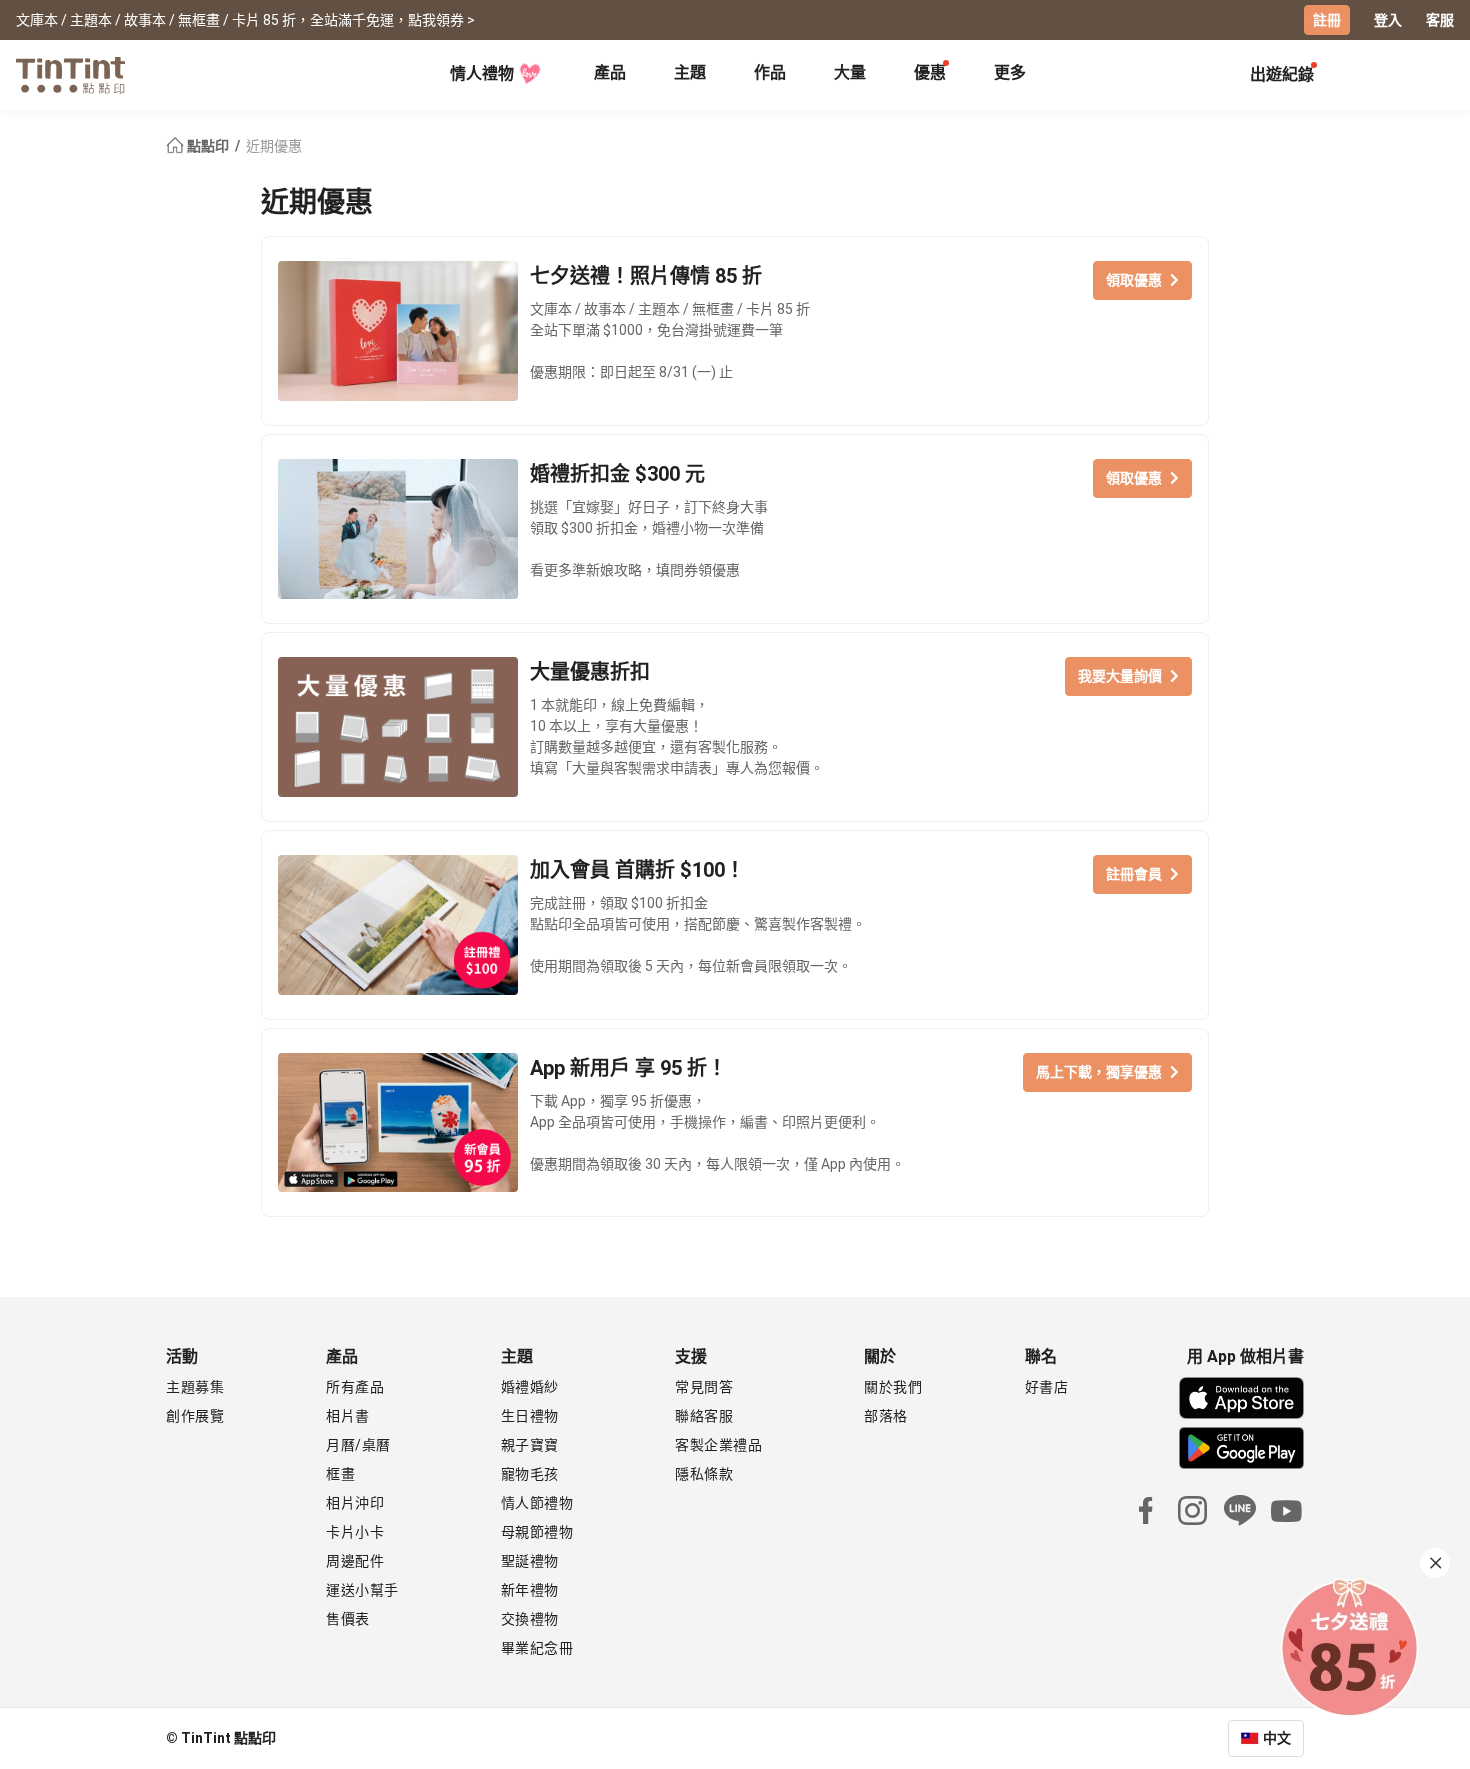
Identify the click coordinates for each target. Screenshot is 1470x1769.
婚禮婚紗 (530, 1387)
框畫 (340, 1474)
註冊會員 (1134, 874)
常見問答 (704, 1387)
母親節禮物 (537, 1532)
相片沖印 (355, 1503)
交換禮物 (530, 1619)
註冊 (1327, 20)
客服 (1440, 20)
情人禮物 (482, 73)
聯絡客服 (704, 1416)
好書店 (1047, 1387)
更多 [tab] (1010, 72)
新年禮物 (530, 1590)
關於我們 (893, 1387)
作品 (770, 72)
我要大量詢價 (1120, 676)
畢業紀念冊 (537, 1648)
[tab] (610, 75)
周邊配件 (355, 1561)
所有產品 (355, 1387)
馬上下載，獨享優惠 (1099, 1072)
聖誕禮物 (530, 1561)
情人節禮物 (537, 1503)
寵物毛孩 (530, 1474)
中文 (1277, 1738)
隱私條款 (704, 1474)
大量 (850, 72)
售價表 (348, 1619)
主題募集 (195, 1387)
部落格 (886, 1416)
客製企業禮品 (718, 1445)
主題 (690, 72)
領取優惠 (1134, 280)
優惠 (930, 72)
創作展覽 (195, 1416)
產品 (610, 72)
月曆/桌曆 (358, 1445)
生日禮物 (530, 1416)
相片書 (348, 1416)
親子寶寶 (530, 1445)
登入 (1388, 20)
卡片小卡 (355, 1532)
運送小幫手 (362, 1590)
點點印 (208, 146)
